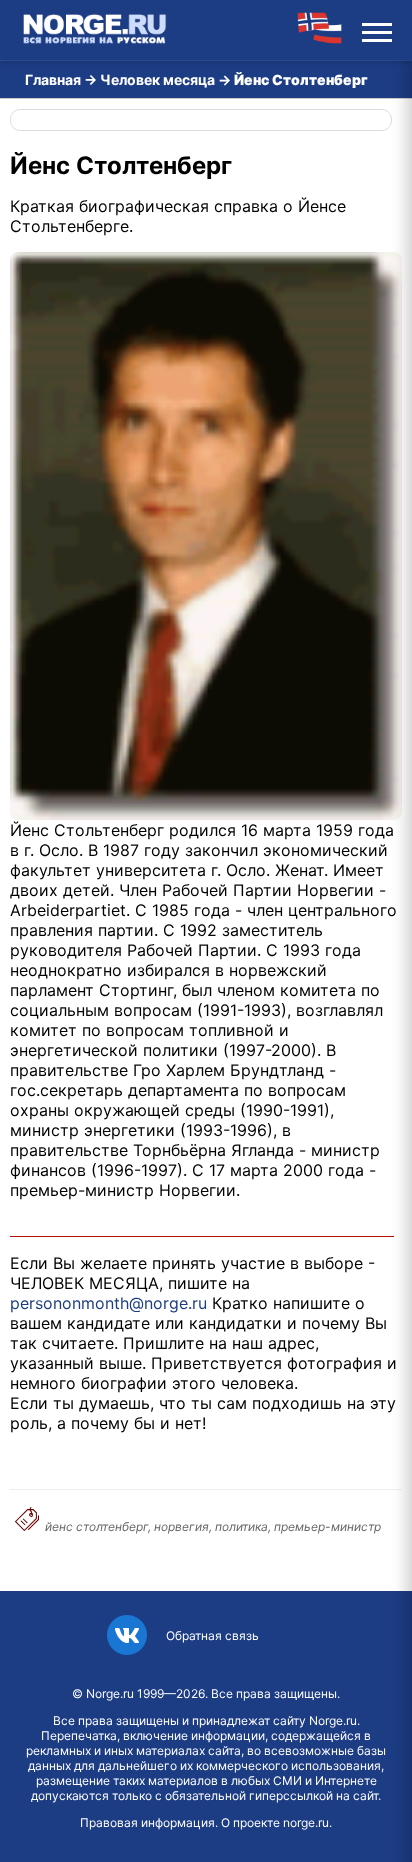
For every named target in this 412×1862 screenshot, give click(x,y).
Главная (53, 79)
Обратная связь (212, 1635)
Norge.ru (110, 1693)
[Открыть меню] (377, 30)
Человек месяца (157, 79)
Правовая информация (147, 1822)
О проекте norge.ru (275, 1822)
